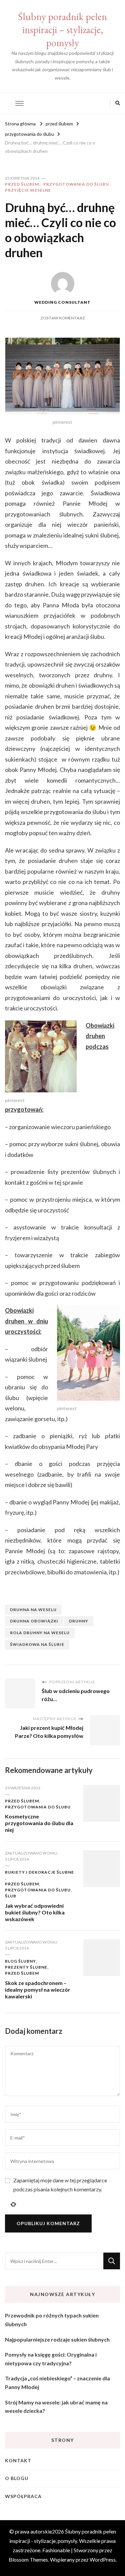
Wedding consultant (62, 302)
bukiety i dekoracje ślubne (39, 1872)
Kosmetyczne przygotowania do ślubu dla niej (39, 1823)
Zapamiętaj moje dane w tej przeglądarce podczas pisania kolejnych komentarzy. (60, 2185)
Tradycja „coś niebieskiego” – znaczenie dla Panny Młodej (57, 2383)
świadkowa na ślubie (37, 1644)
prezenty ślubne (26, 1967)
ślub (11, 1896)
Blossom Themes (28, 2559)
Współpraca (23, 2496)
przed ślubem (22, 184)
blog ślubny (20, 1961)
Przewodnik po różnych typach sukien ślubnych (52, 2320)
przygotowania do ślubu (76, 184)
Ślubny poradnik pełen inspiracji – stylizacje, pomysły (62, 30)
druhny (79, 1621)
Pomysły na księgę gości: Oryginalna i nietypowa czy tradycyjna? (51, 2359)
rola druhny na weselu (40, 1633)
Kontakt (18, 2460)
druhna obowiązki (34, 1621)
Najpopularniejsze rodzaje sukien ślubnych (57, 2339)
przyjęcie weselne (28, 190)
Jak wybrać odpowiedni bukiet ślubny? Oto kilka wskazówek (35, 1912)
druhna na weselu (33, 1610)
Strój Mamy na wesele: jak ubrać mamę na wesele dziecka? (56, 2407)
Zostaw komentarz (63, 318)
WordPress (103, 2559)
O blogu (17, 2478)
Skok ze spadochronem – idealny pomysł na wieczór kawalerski (38, 1990)
